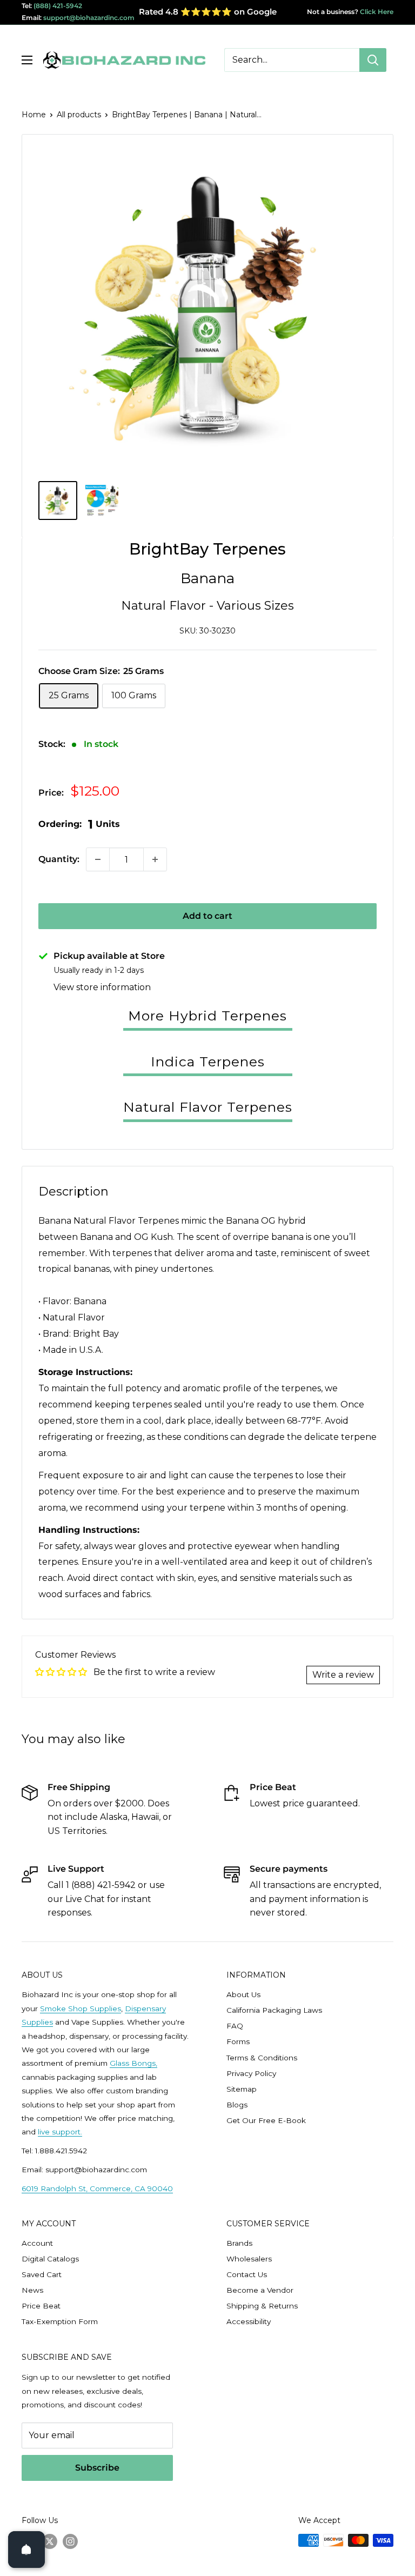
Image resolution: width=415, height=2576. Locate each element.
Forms (238, 2041)
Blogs (237, 2105)
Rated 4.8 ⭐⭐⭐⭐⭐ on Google (208, 12)
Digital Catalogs (50, 2259)
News (32, 2290)
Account (37, 2243)
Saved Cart (42, 2274)
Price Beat (41, 2306)
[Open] (26, 2550)
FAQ (235, 2026)
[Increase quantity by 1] (155, 859)
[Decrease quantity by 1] (98, 859)
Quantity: (59, 859)
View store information (102, 987)
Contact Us (247, 2274)
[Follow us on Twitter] (50, 2541)
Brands (239, 2243)
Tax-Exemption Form (60, 2321)
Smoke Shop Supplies (81, 2008)
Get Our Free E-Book (266, 2120)
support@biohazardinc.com (89, 18)
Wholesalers (249, 2259)
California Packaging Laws (274, 2010)
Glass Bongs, (133, 2063)
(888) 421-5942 (58, 6)
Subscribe (97, 2468)
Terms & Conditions (262, 2058)
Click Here (376, 12)
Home (34, 115)
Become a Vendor (260, 2290)
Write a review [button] (343, 1675)
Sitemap (242, 2089)
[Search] (373, 60)
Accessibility (249, 2321)
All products (79, 115)
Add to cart (207, 916)
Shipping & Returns (262, 2306)
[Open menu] (27, 60)
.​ (81, 2132)
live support (59, 2132)
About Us (243, 1994)
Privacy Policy (251, 2073)
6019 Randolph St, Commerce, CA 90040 (97, 2188)
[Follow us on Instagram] (70, 2541)
